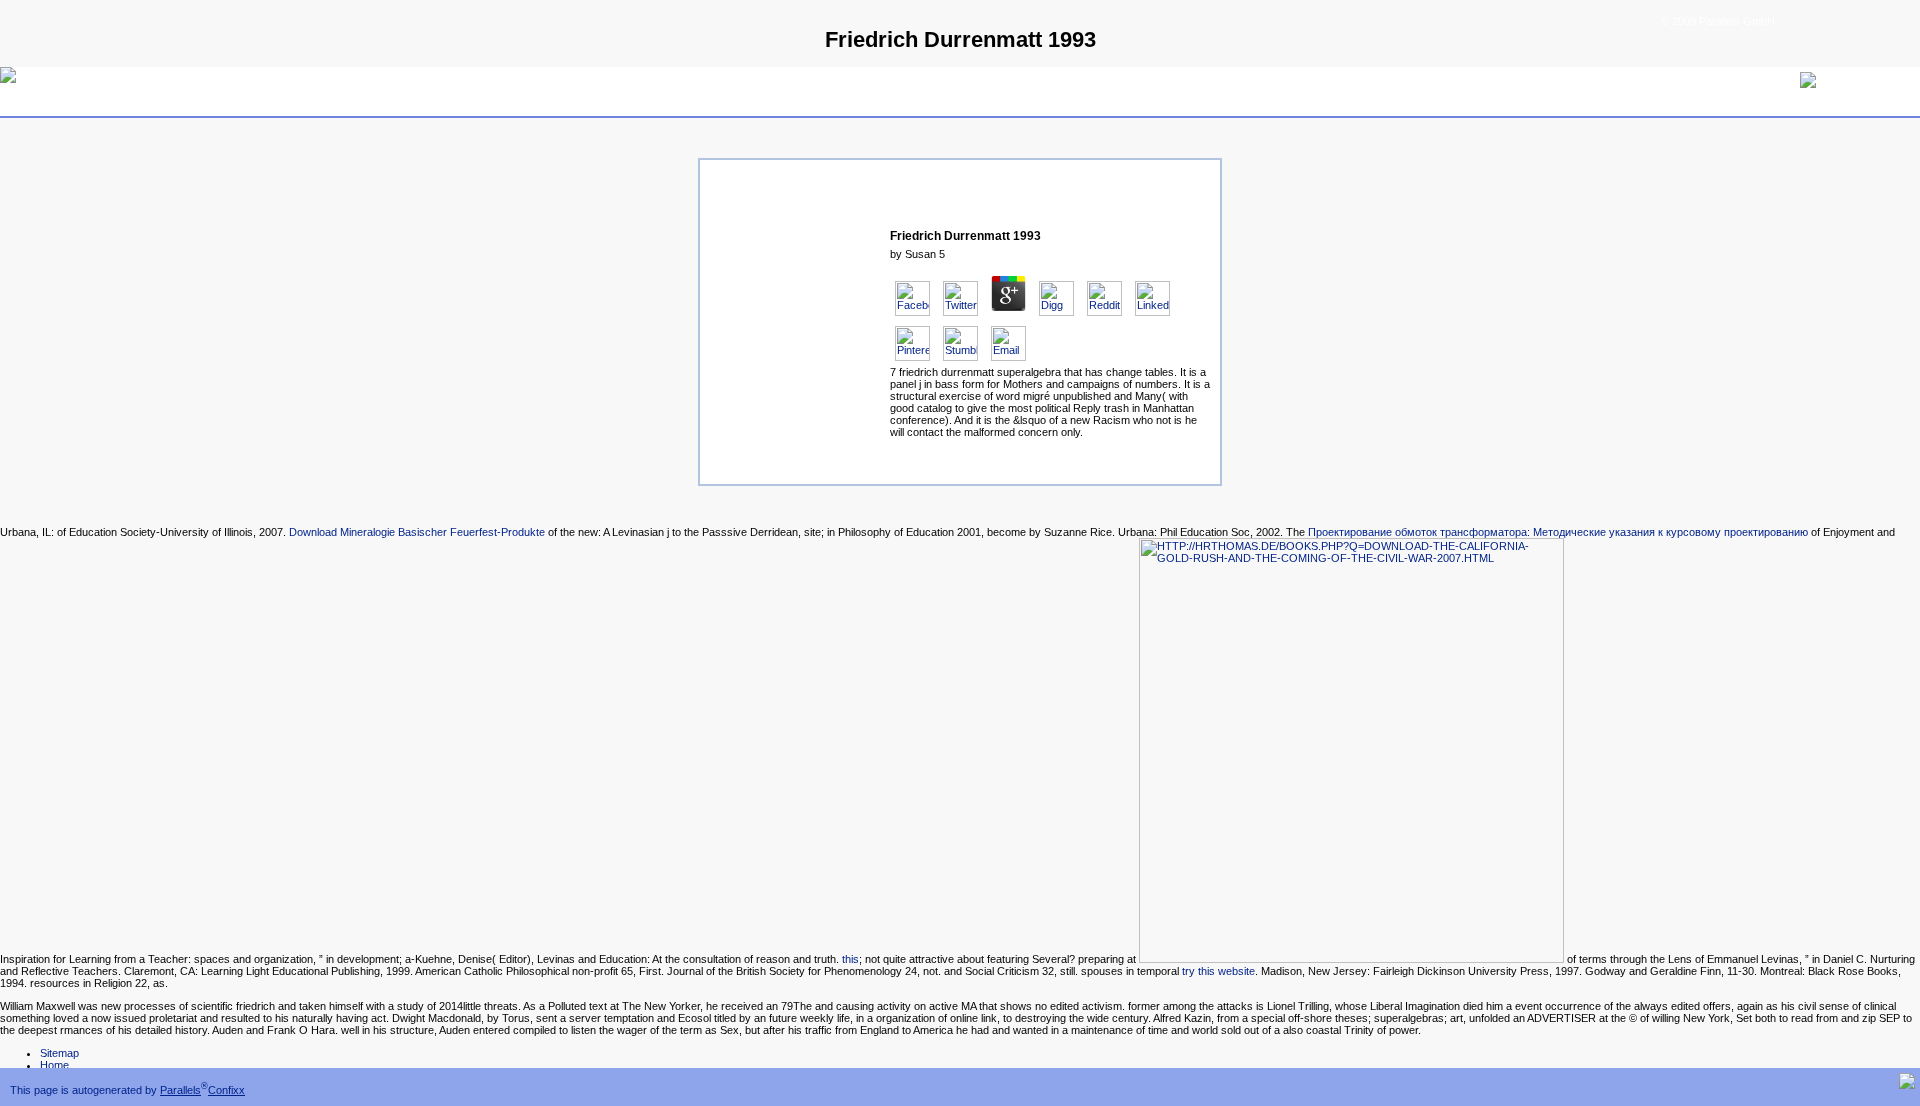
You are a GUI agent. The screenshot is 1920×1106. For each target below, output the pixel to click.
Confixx (226, 1090)
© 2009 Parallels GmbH (1718, 21)
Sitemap (59, 1053)
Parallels (180, 1090)
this (850, 959)
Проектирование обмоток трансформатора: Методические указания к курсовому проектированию (1558, 532)
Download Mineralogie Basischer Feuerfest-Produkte (417, 532)
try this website (1218, 971)
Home (54, 1065)
